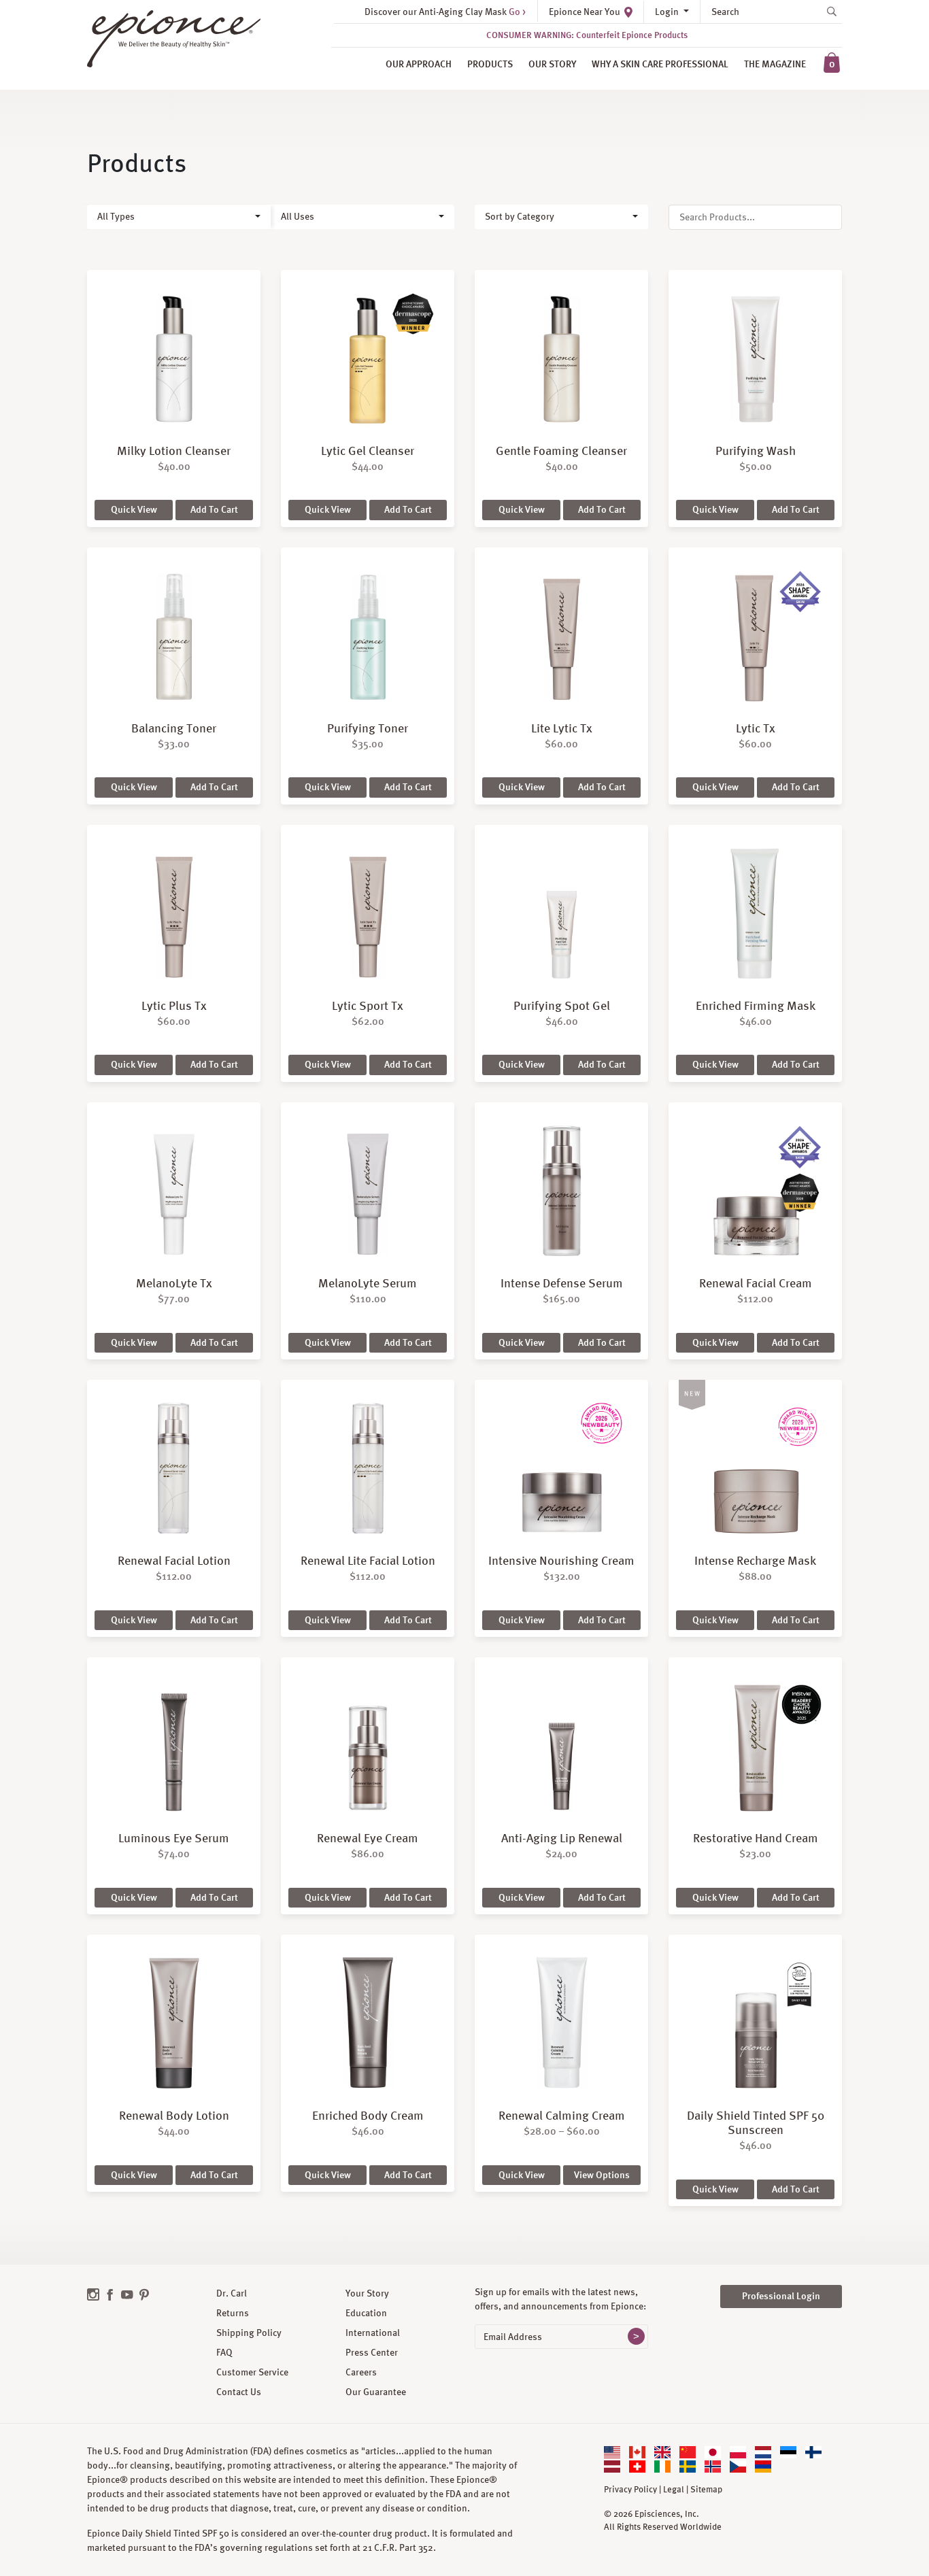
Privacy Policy (630, 2490)
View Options (602, 2175)
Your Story (367, 2293)
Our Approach (419, 64)
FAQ (224, 2352)
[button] (179, 217)
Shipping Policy (249, 2333)
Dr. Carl (232, 2293)
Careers (361, 2372)
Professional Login (781, 2296)
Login (668, 12)
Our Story (552, 64)
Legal (674, 2490)
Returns (233, 2313)
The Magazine (775, 64)
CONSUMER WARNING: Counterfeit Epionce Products (587, 35)
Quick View (134, 509)
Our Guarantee (376, 2392)
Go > (517, 12)
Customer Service (252, 2372)
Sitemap (706, 2490)
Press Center (372, 2352)
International (373, 2333)
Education (366, 2313)
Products (490, 64)
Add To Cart (214, 509)
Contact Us (239, 2392)
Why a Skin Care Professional (660, 64)
